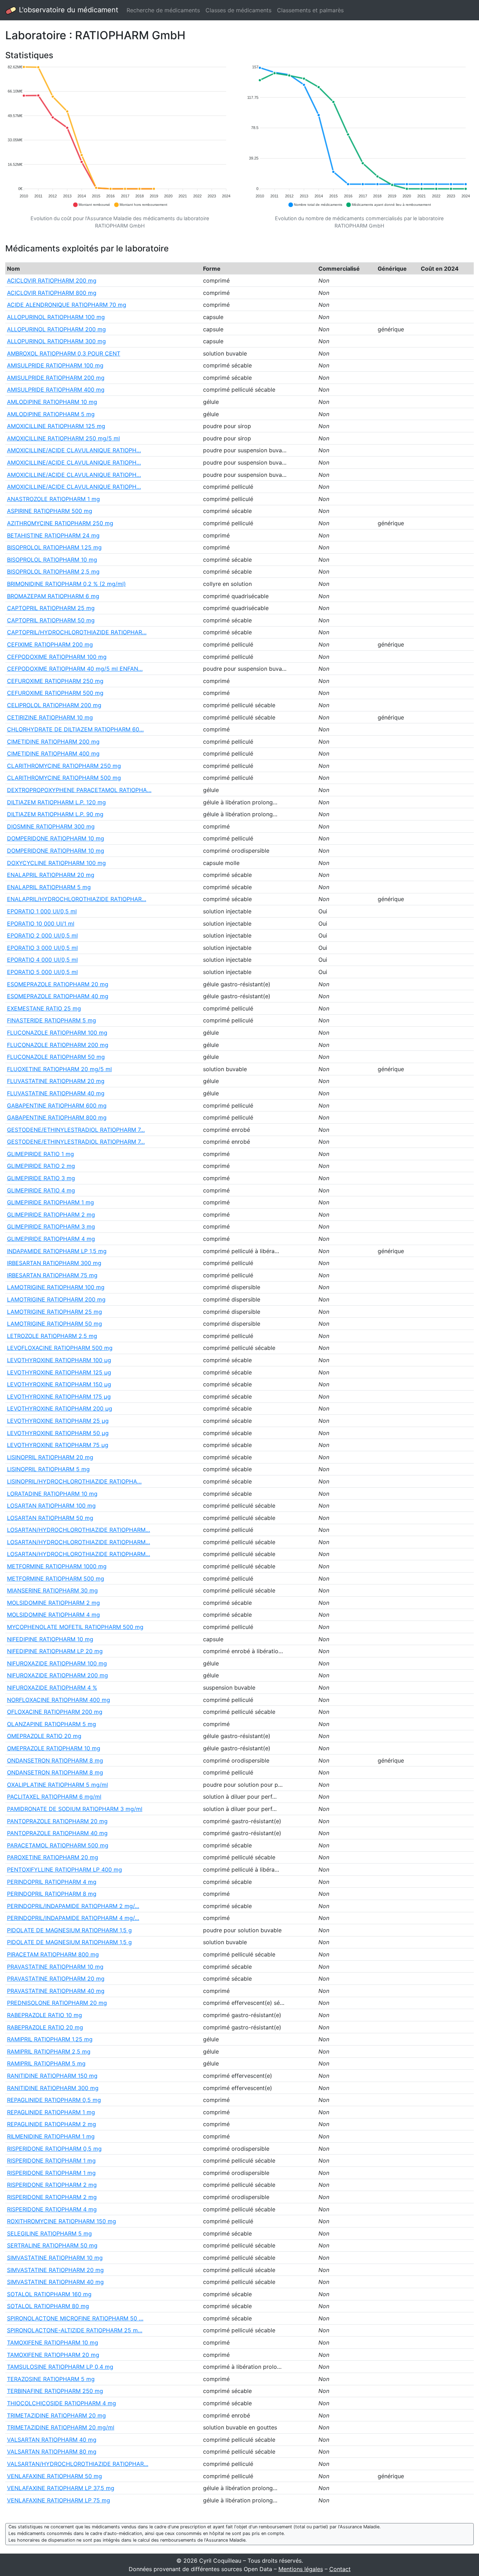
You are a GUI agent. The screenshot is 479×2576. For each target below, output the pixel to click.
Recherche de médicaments (163, 10)
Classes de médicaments (238, 10)
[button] (91, 205)
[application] (120, 136)
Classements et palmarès (310, 10)
